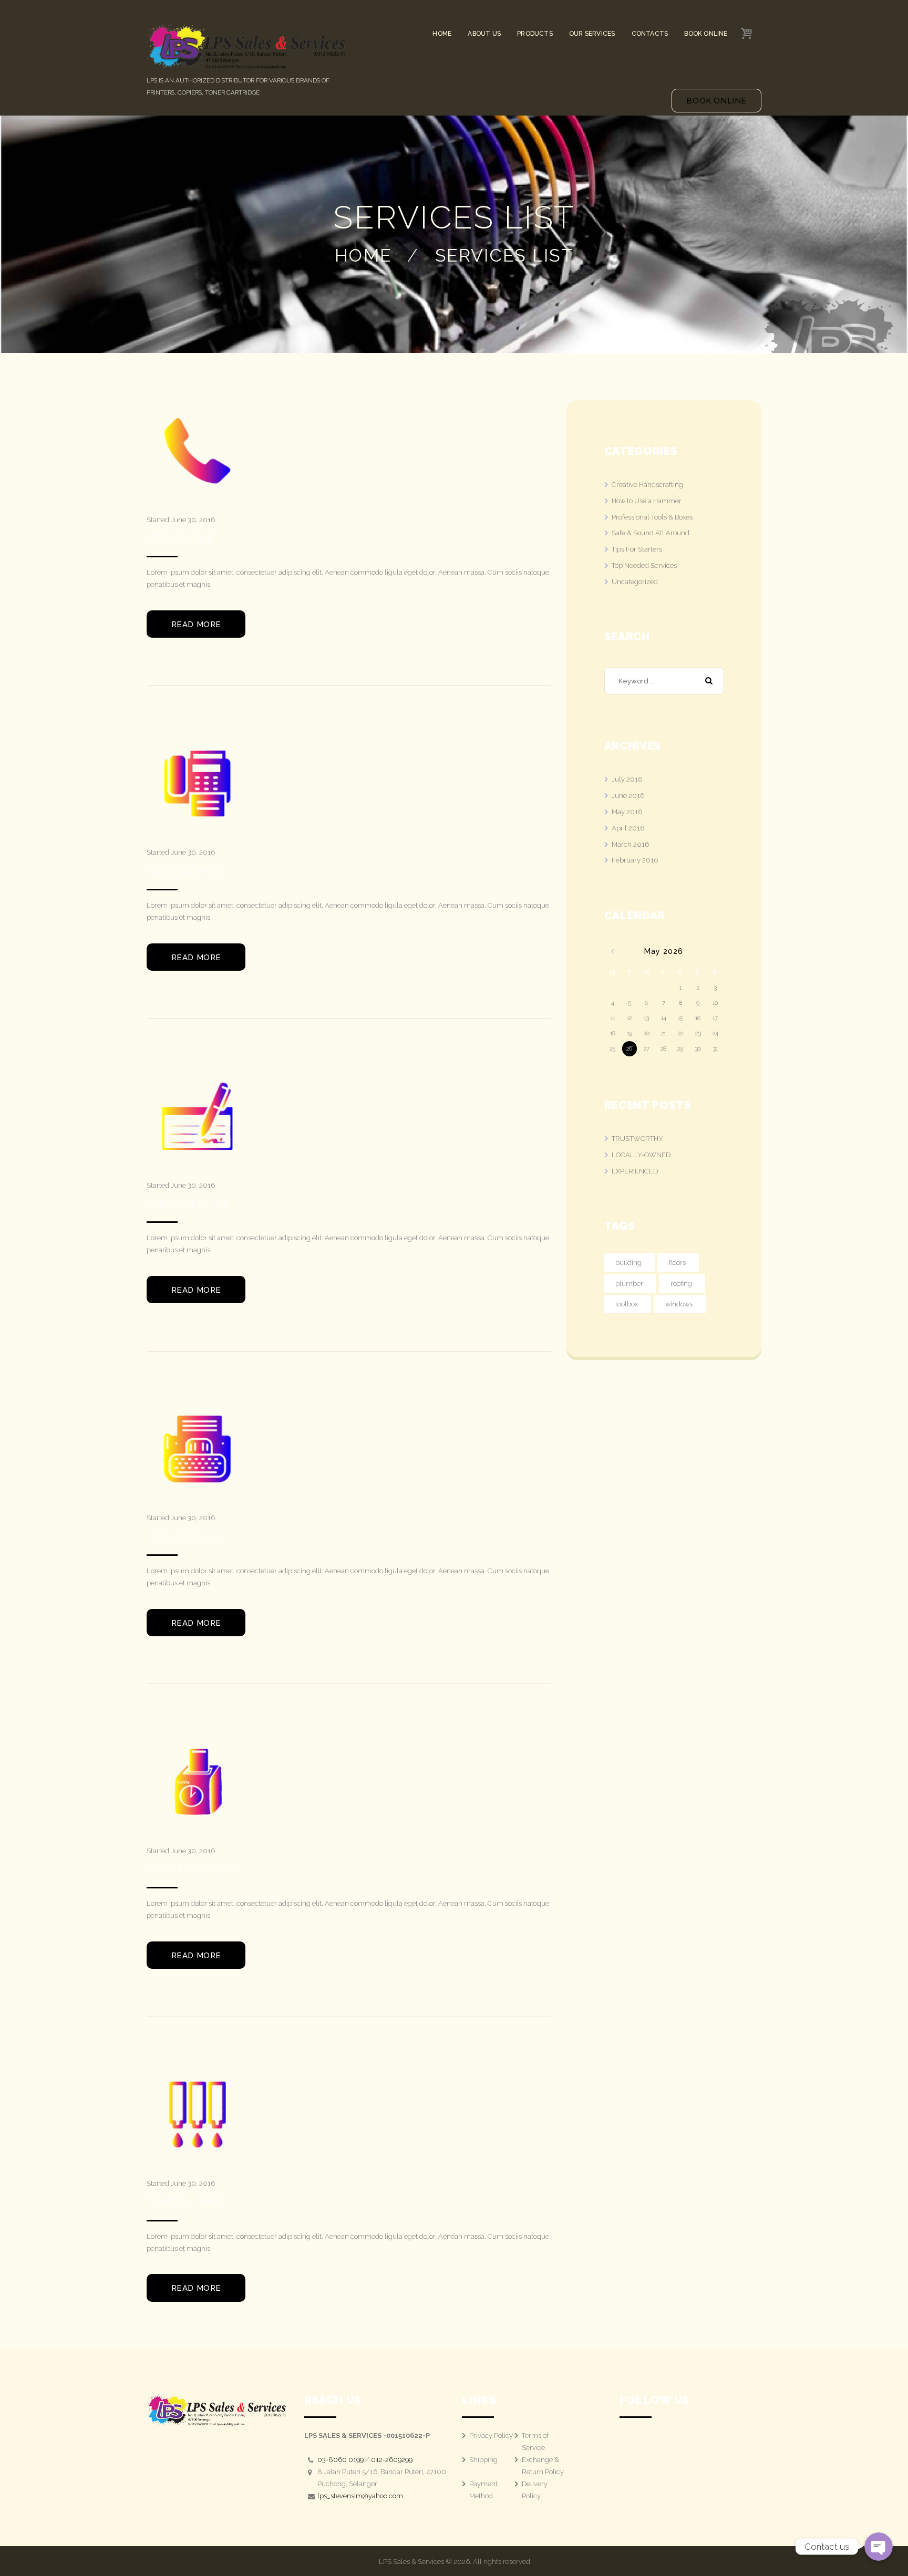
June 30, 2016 (193, 520)
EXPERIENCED (635, 1171)
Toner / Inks (186, 2202)
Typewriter (184, 1537)
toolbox (627, 1304)
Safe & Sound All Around (651, 533)
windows (679, 1304)
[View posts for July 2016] (612, 952)
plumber (629, 1284)
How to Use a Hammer (647, 501)
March (630, 844)
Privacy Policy (491, 2435)
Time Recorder (193, 1869)
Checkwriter (189, 1204)
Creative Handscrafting (647, 485)
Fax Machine (186, 871)
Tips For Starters (637, 549)
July (627, 779)
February (635, 860)
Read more (196, 625)
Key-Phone (180, 538)
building (628, 1263)
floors (677, 1263)
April (628, 828)
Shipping (483, 2460)
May (627, 812)
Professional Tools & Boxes (652, 517)
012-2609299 (392, 2460)
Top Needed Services (644, 565)
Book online (716, 101)
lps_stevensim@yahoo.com (360, 2496)
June (628, 796)
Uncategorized (635, 582)
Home (363, 255)
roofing (681, 1284)
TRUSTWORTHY (637, 1139)
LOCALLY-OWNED (641, 1155)
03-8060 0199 (340, 2460)
